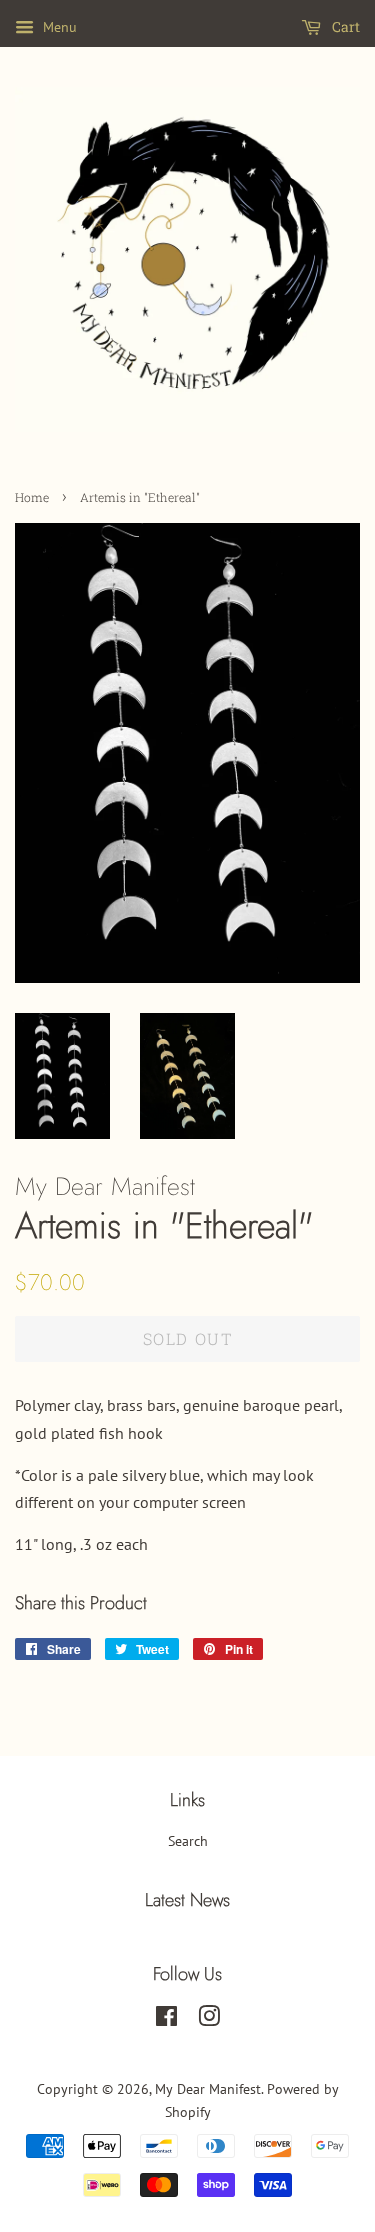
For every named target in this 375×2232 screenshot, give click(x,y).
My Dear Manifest (208, 2089)
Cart (344, 26)
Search (188, 1841)
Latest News (187, 1900)
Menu (58, 27)
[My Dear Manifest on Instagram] (209, 2020)
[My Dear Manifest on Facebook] (166, 2020)
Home (32, 497)
